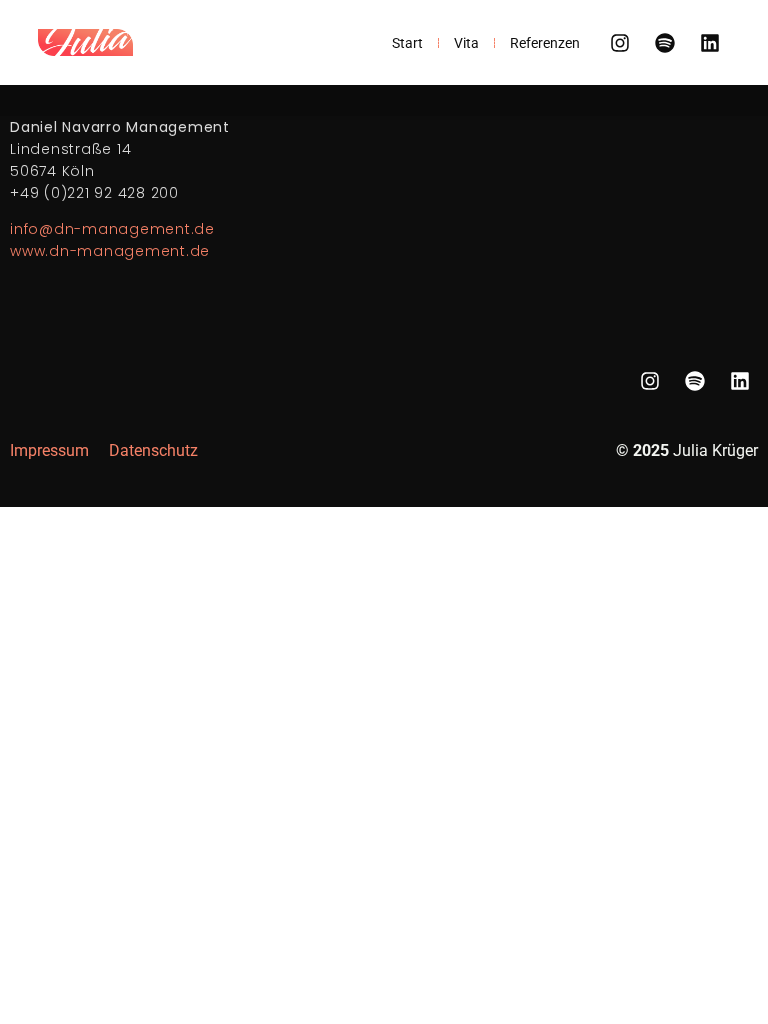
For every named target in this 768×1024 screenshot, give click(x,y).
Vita (466, 43)
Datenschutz (153, 450)
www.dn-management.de (110, 251)
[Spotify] (665, 43)
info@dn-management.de (112, 229)
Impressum (49, 450)
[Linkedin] (710, 43)
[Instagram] (620, 43)
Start (407, 43)
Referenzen (545, 43)
